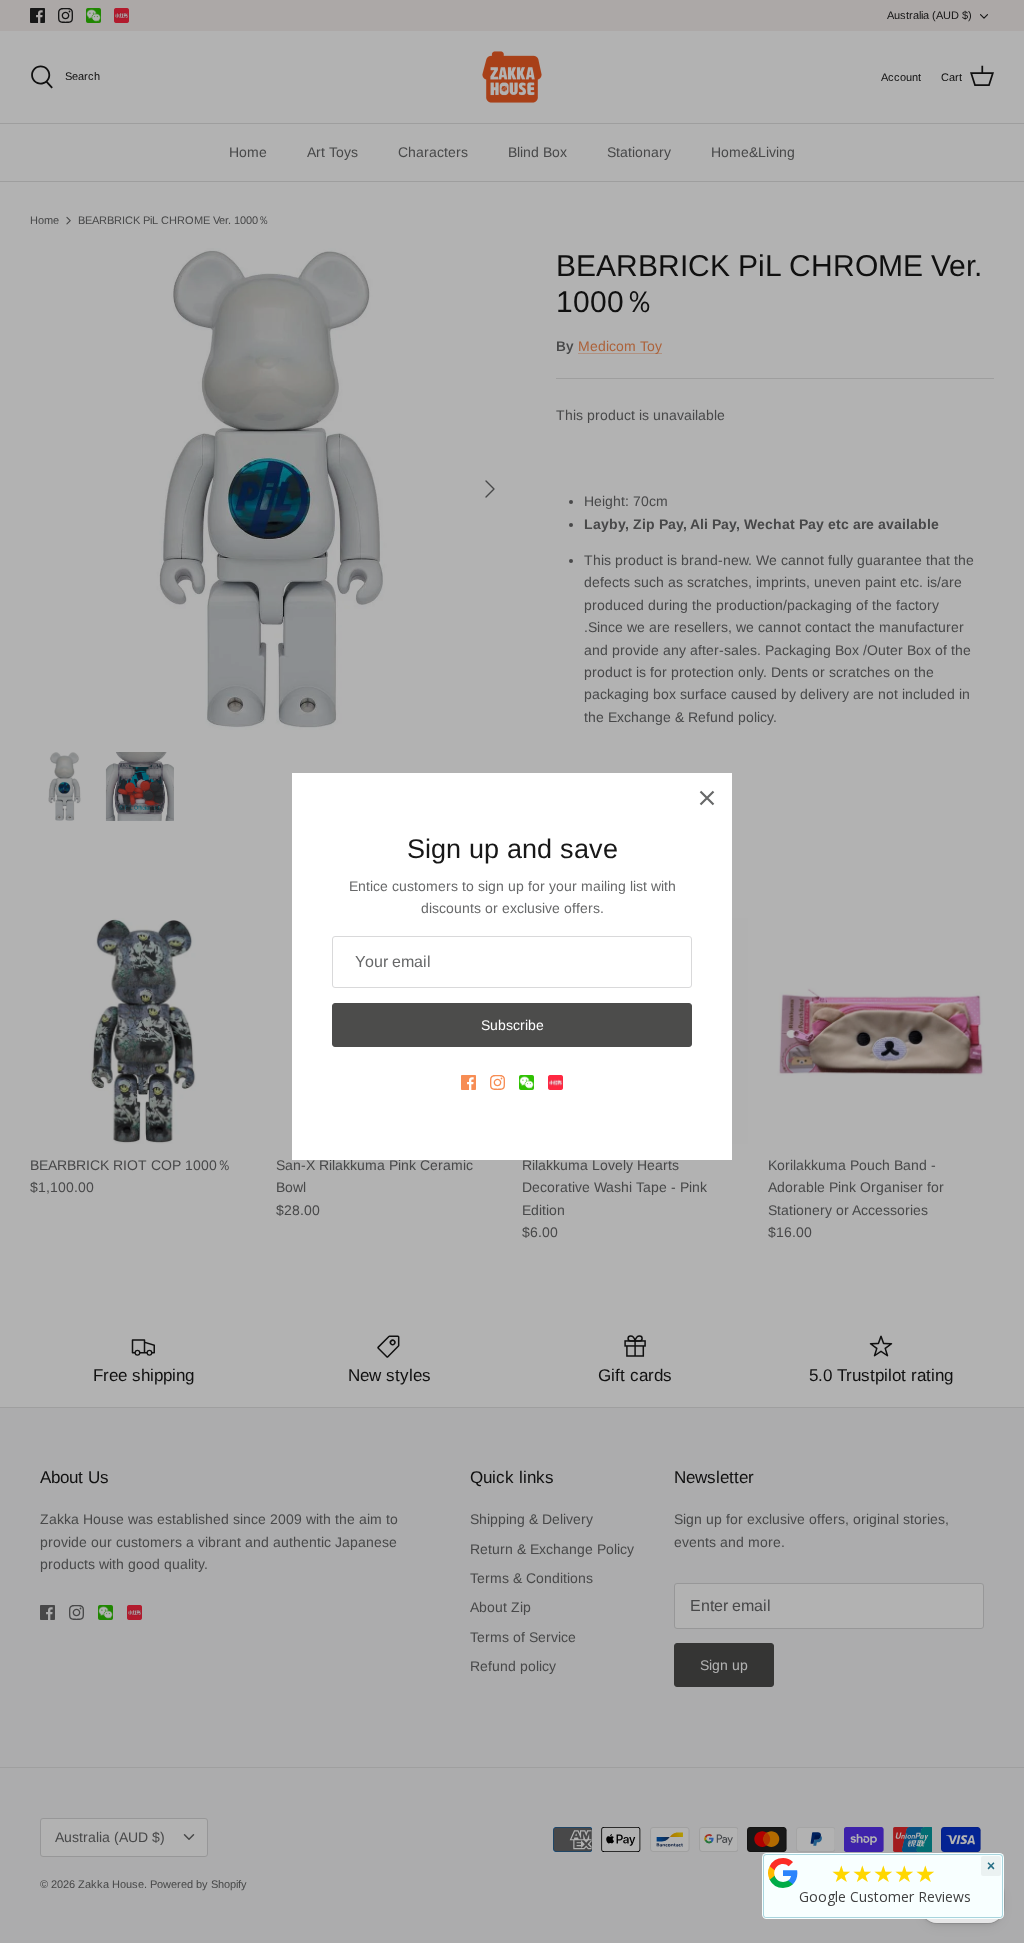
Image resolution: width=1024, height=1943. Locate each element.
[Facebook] (468, 1082)
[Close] (707, 798)
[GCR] (783, 1873)
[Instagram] (497, 1082)
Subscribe (512, 1025)
